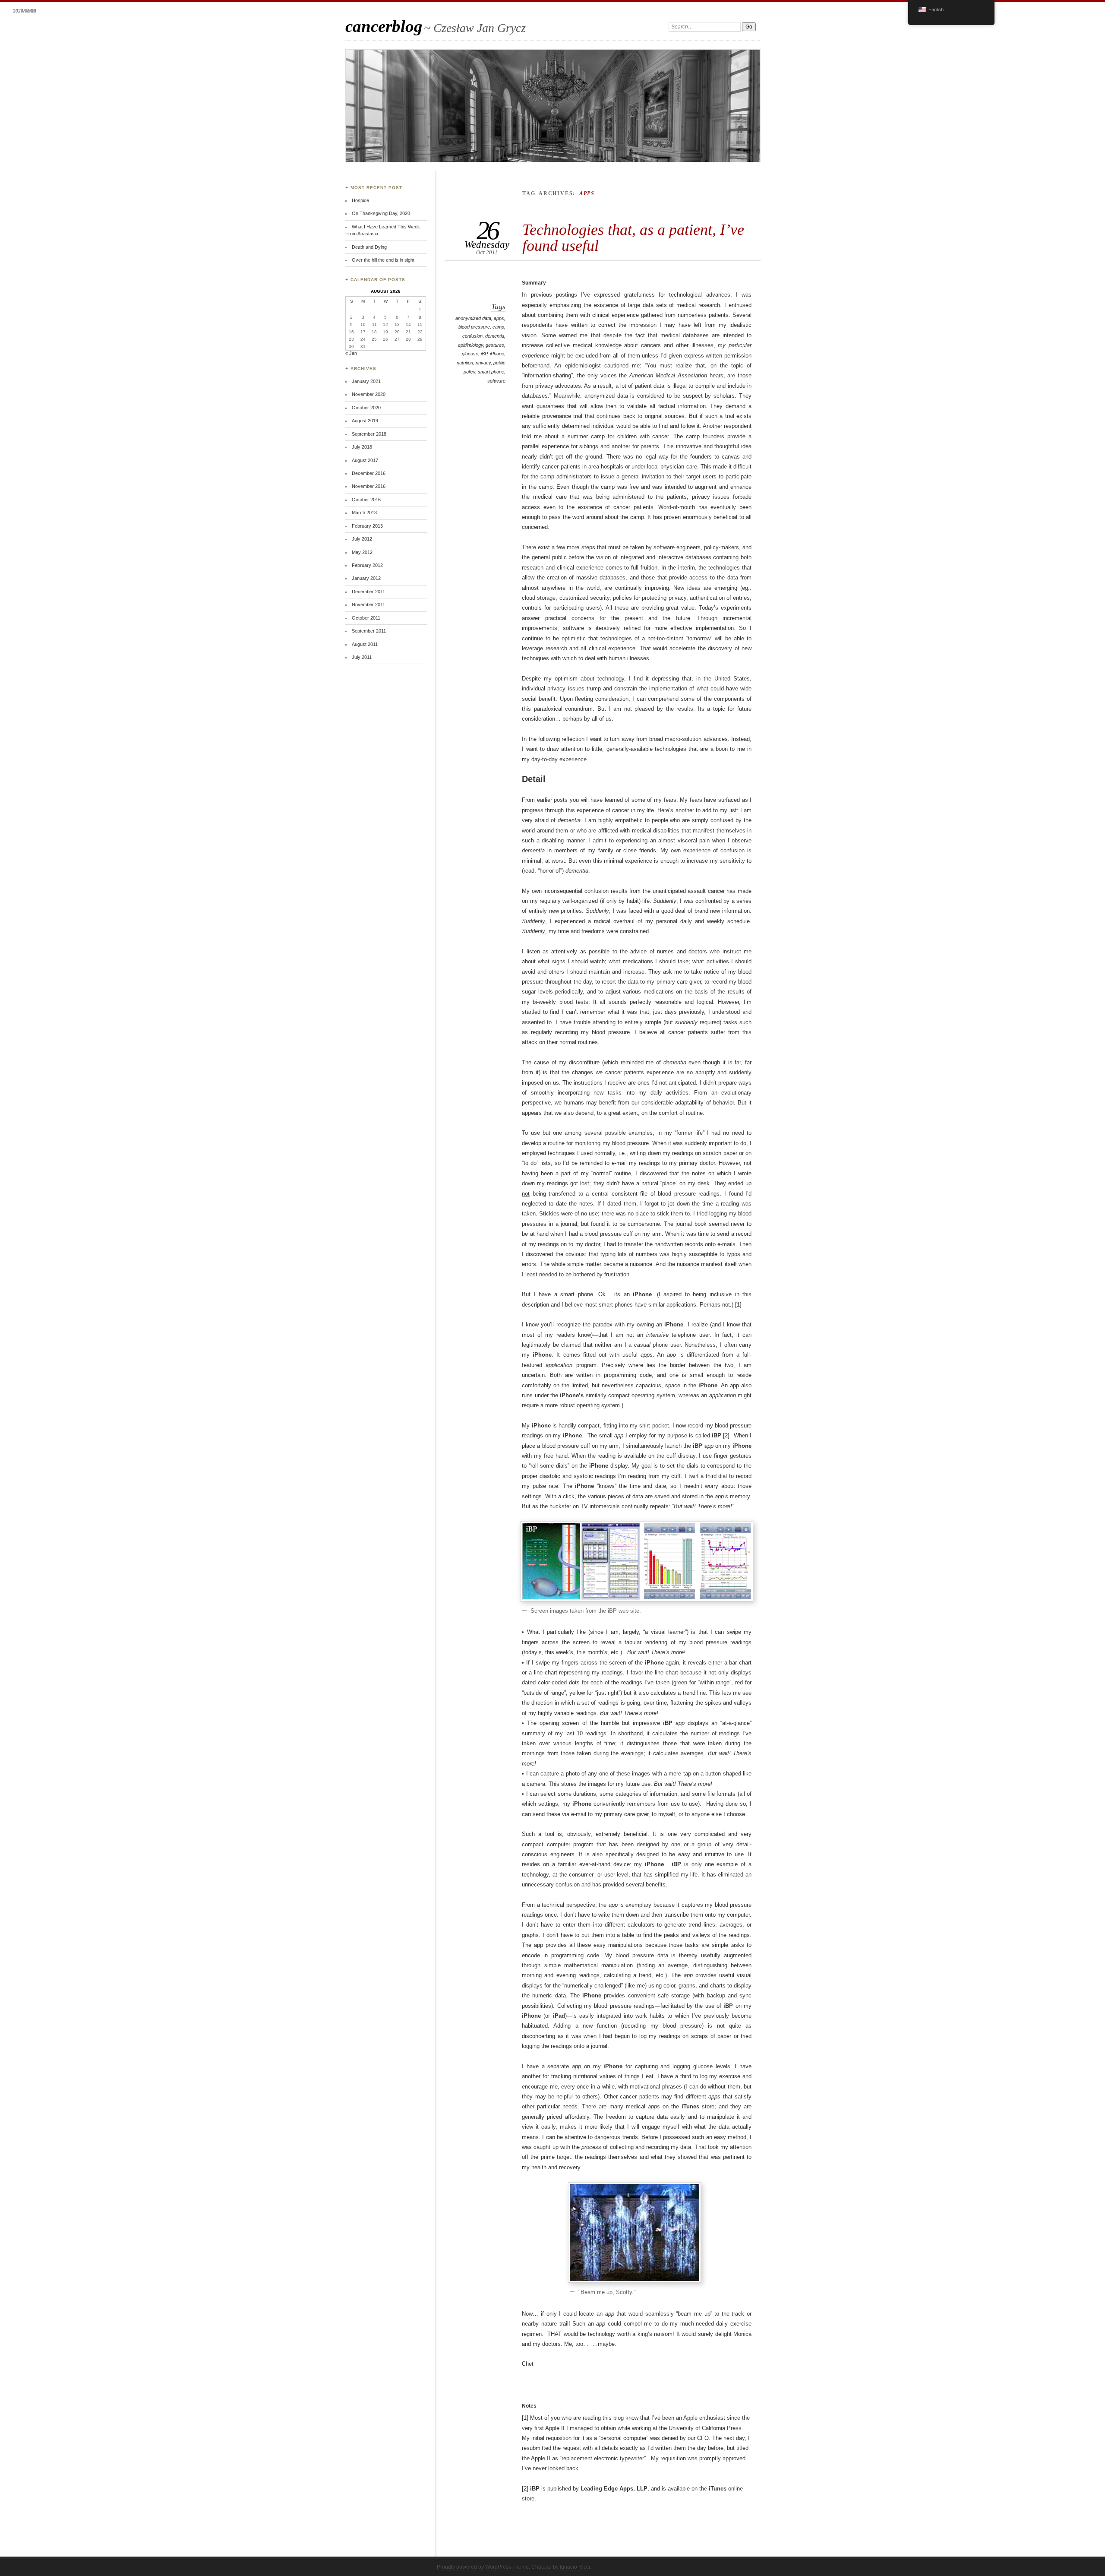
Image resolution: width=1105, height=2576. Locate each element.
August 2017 (365, 460)
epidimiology (470, 345)
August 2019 (365, 421)
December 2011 (368, 592)
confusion (472, 336)
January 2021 (366, 381)
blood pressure (474, 327)
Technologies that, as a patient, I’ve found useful (633, 237)
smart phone (491, 372)
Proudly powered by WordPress (474, 2567)
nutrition (465, 363)
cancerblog (384, 26)
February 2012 (367, 565)
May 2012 (362, 552)
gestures (495, 345)
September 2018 (369, 434)
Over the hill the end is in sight (383, 260)
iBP (484, 354)
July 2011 (362, 657)
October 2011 (366, 618)
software (496, 381)
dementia (495, 336)
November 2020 (369, 394)
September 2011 (369, 631)
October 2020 (366, 408)
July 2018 (362, 447)
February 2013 (367, 526)
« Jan (351, 353)
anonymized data (473, 318)
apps (499, 318)
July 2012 (362, 539)
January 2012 (366, 578)
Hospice (360, 200)
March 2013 (364, 513)
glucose (470, 354)
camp (498, 327)
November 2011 (368, 604)
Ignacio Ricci (575, 2567)
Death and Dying (369, 247)
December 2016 (369, 473)
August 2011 (365, 644)
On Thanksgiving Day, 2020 (381, 213)
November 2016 (369, 486)
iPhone (497, 354)
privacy (483, 363)
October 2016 (366, 500)
